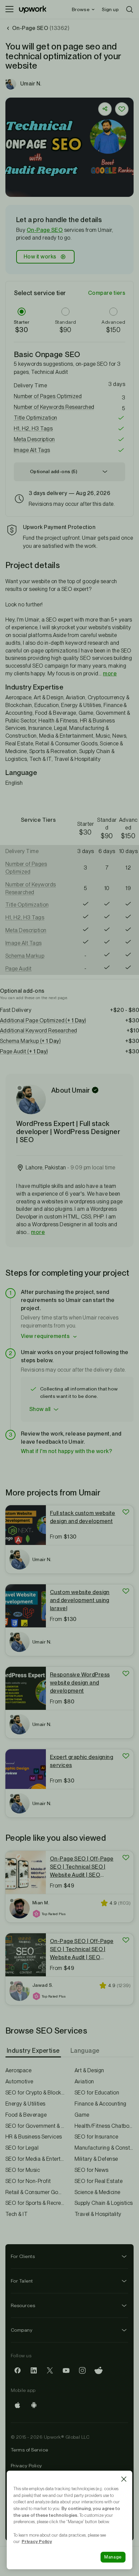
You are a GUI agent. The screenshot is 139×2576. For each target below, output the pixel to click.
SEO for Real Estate (99, 2181)
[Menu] (9, 9)
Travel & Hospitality (98, 2214)
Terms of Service (30, 2450)
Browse (81, 9)
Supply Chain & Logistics (104, 2203)
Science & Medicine (98, 2192)
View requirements (45, 1336)
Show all (40, 1409)
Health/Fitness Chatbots (104, 2126)
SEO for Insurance (96, 2137)
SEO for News (92, 2170)
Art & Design (89, 2070)
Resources (23, 2305)
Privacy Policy (26, 2466)
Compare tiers (107, 293)
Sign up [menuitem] (110, 9)
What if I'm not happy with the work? (66, 1451)
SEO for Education (97, 2093)
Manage (113, 2557)
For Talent (22, 2281)
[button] (69, 396)
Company (22, 2330)
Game (82, 2115)
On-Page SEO (45, 230)
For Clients (23, 2256)
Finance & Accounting (101, 2104)
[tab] (34, 2051)
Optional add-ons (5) (54, 471)
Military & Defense (96, 2159)
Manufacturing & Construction (104, 2148)
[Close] (124, 2479)
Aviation (84, 2081)
